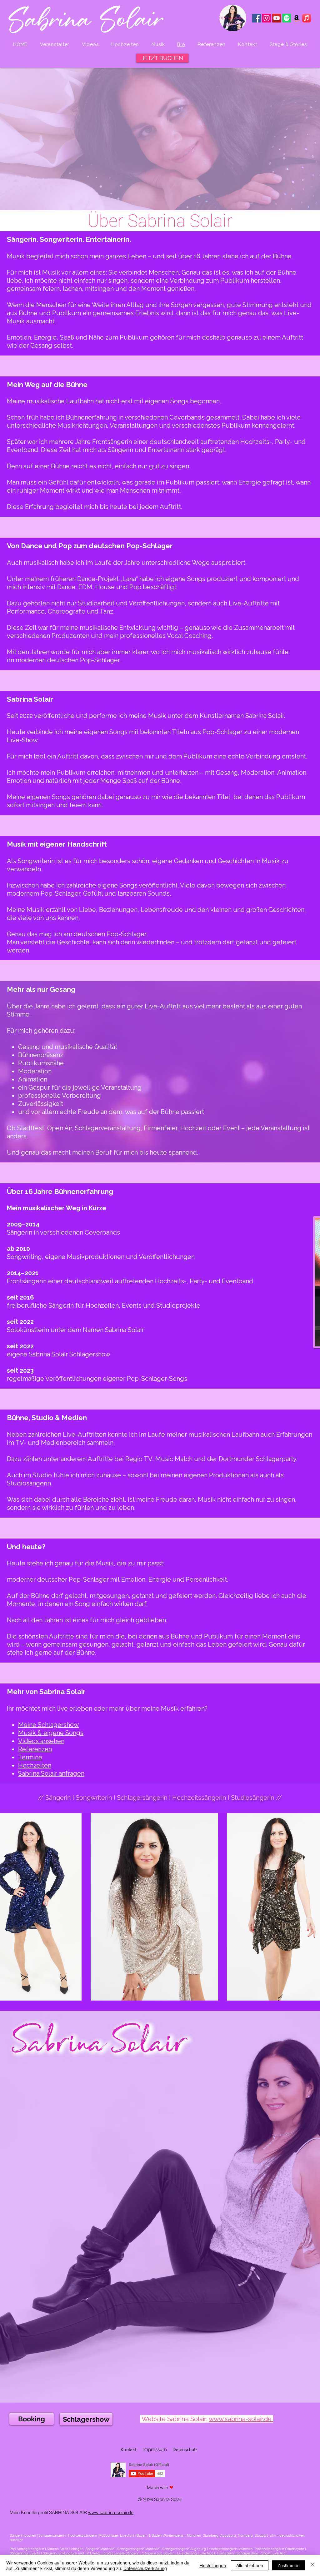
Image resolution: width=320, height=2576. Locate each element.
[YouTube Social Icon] (277, 18)
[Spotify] (287, 18)
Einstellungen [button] (213, 2565)
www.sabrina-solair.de (111, 2512)
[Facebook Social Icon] (257, 18)
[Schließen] (312, 2565)
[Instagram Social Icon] (267, 18)
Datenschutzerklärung (145, 2568)
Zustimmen (289, 2565)
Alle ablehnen (250, 2565)
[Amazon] (297, 18)
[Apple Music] (307, 18)
